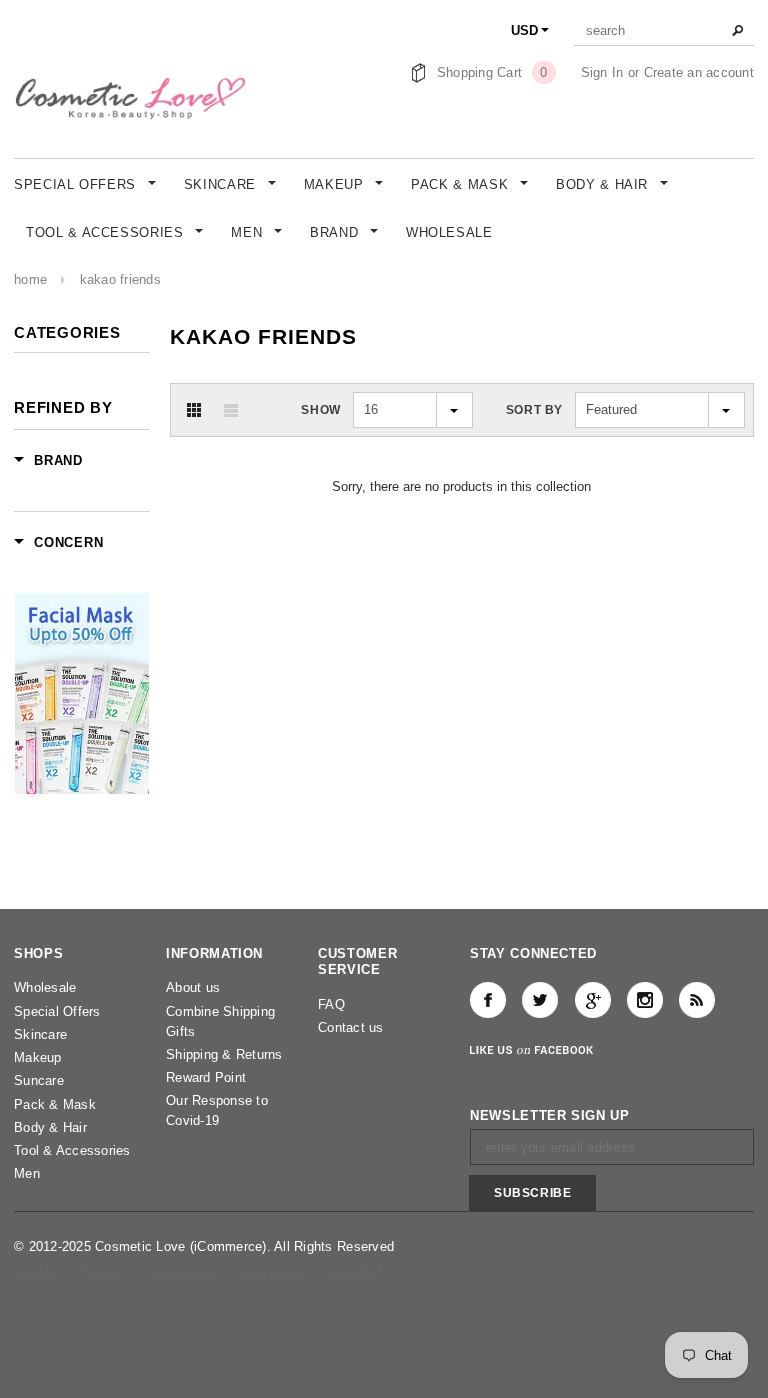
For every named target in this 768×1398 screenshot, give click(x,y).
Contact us (351, 1027)
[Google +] (593, 1000)
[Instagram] (645, 1000)
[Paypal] (356, 1273)
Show (320, 410)
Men (27, 1173)
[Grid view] (194, 410)
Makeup (38, 1057)
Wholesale (45, 987)
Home (30, 279)
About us (193, 987)
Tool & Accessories (72, 1150)
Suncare (39, 1080)
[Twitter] (540, 1000)
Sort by (534, 410)
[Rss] (697, 1000)
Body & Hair (50, 1127)
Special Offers (57, 1011)
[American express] (102, 1273)
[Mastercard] (184, 1273)
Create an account (699, 72)
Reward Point (206, 1077)
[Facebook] (488, 1000)
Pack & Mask (55, 1104)
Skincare (40, 1034)
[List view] (231, 410)
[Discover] (274, 1273)
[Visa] (35, 1273)
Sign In (602, 72)
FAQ (331, 1004)
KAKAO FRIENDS (120, 279)
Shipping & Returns (224, 1054)
